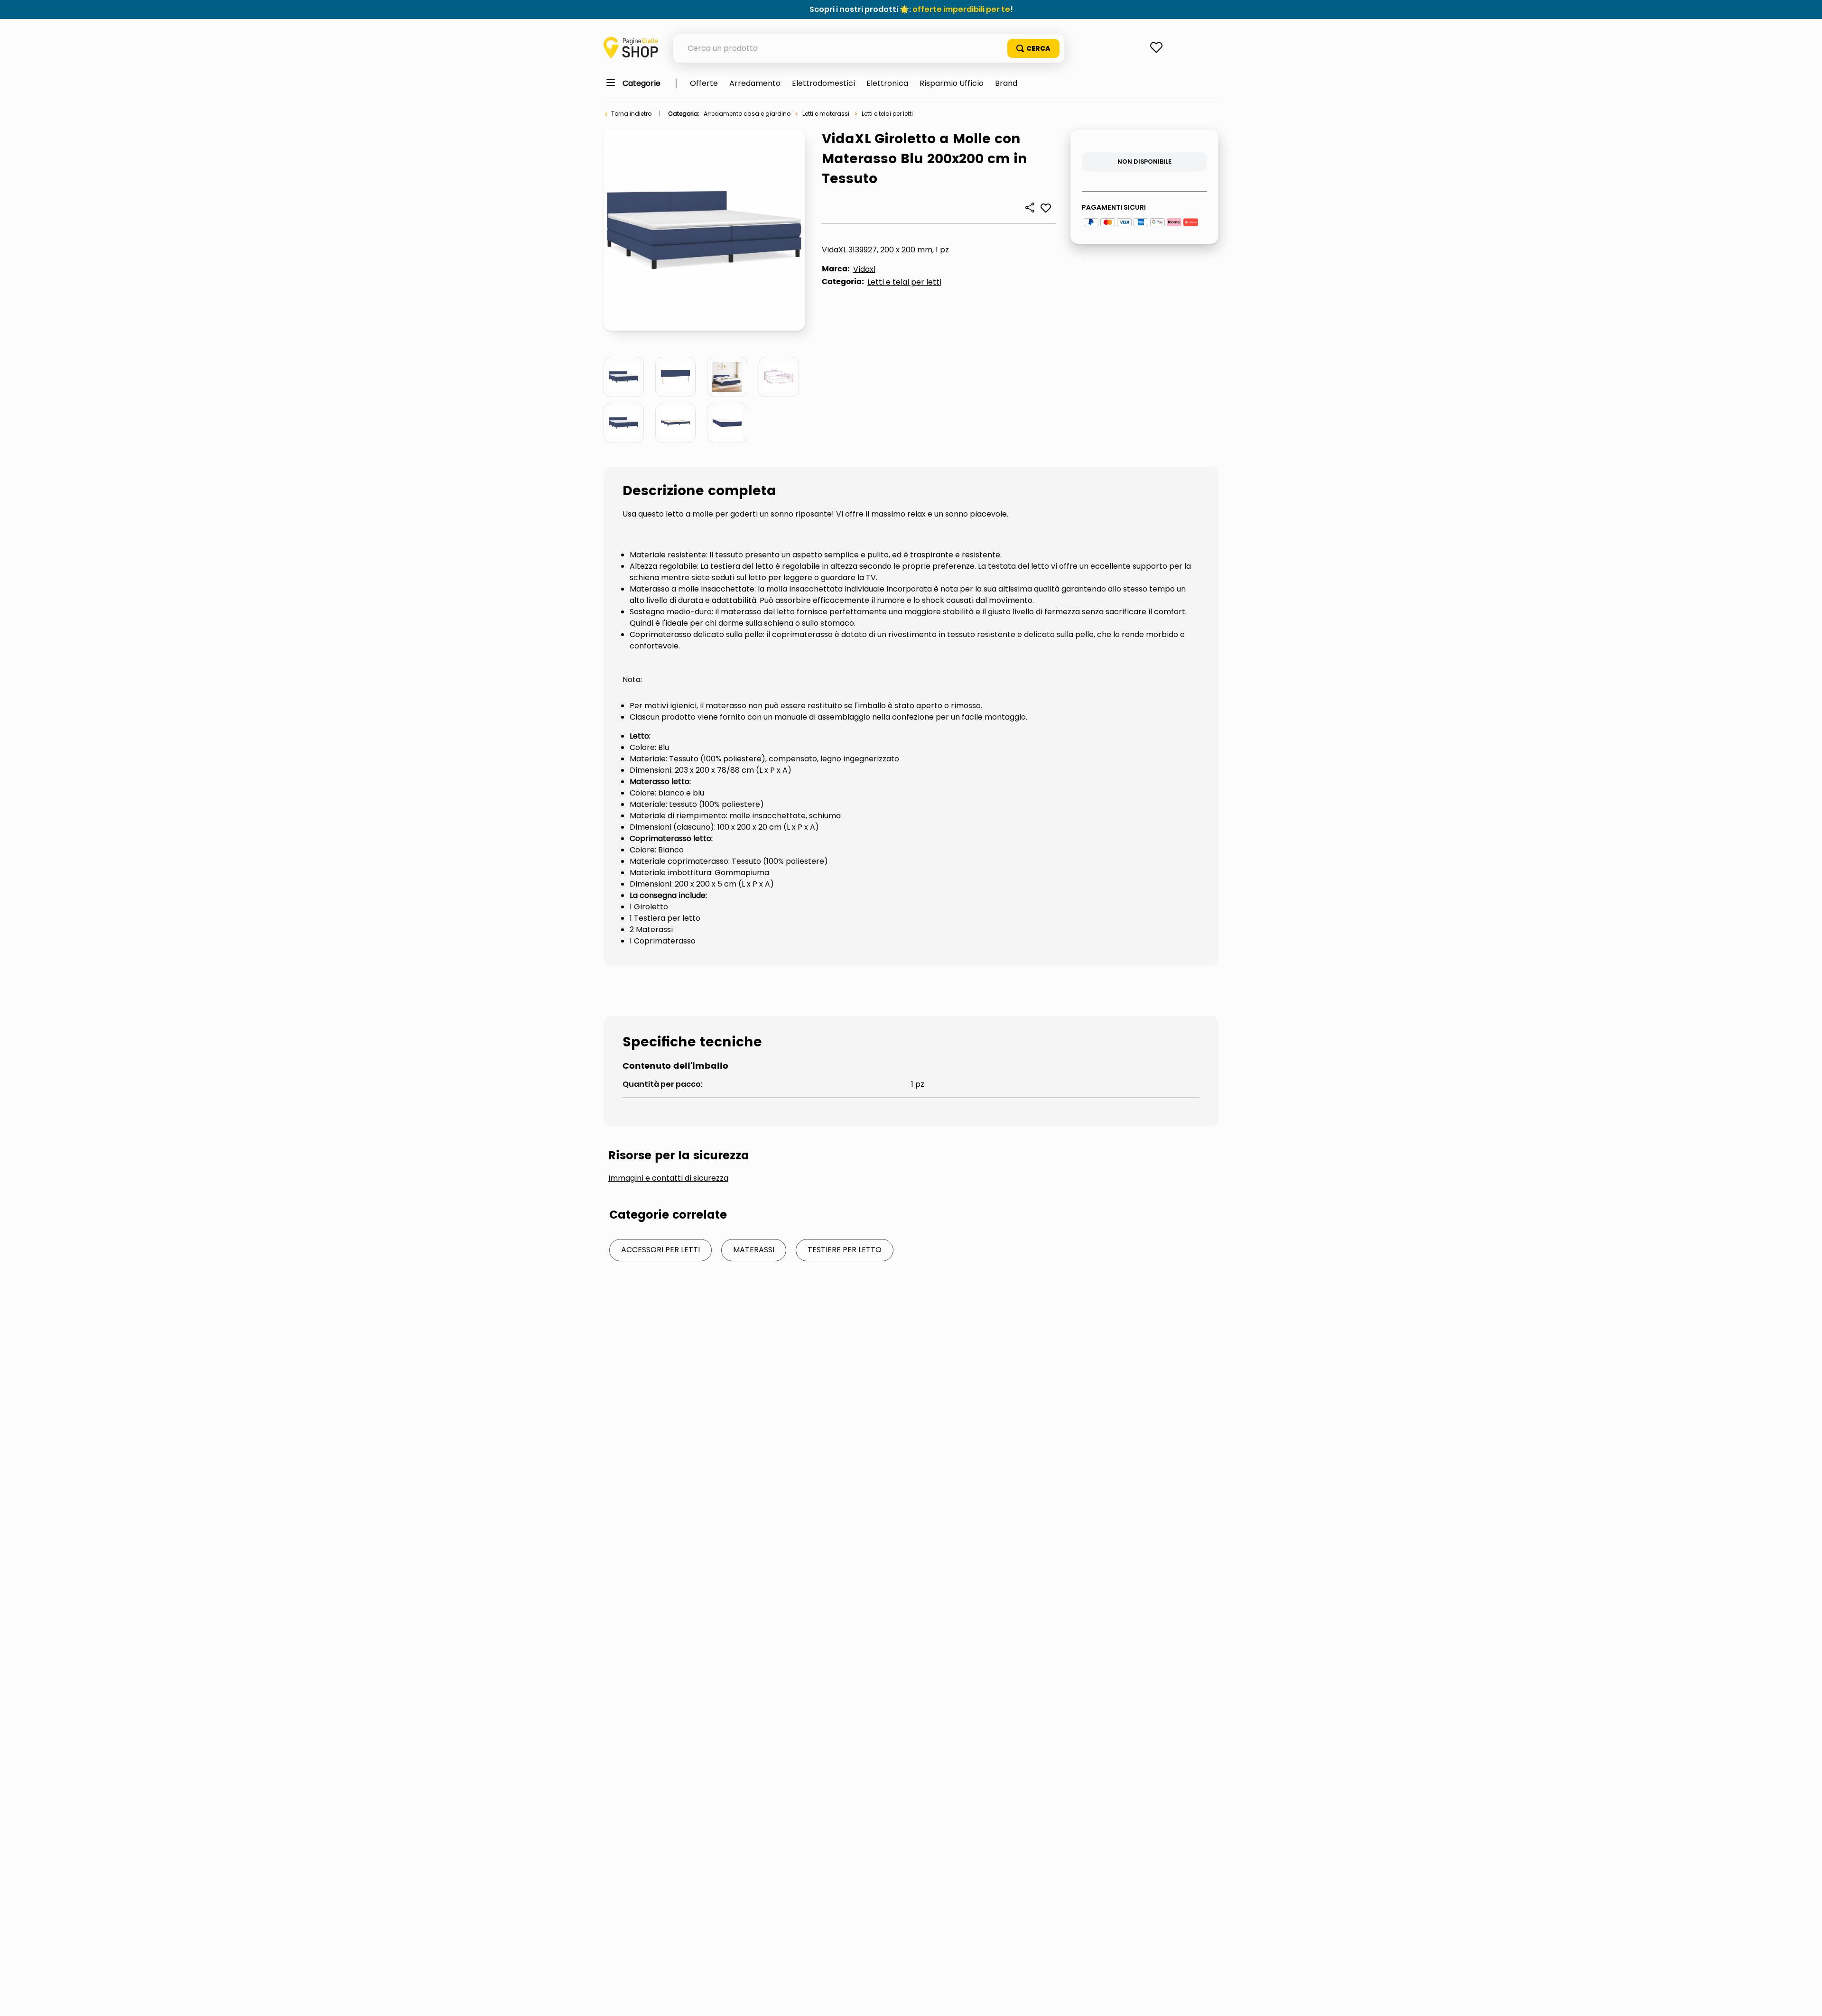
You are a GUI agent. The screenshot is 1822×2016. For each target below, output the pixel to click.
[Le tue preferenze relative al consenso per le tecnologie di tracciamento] (1805, 1999)
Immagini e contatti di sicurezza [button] (668, 1178)
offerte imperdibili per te (961, 9)
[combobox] (869, 48)
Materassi (754, 1250)
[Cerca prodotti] (1033, 48)
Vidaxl (864, 269)
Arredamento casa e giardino (747, 114)
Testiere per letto (845, 1250)
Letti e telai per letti (887, 114)
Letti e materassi (826, 114)
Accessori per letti (660, 1250)
